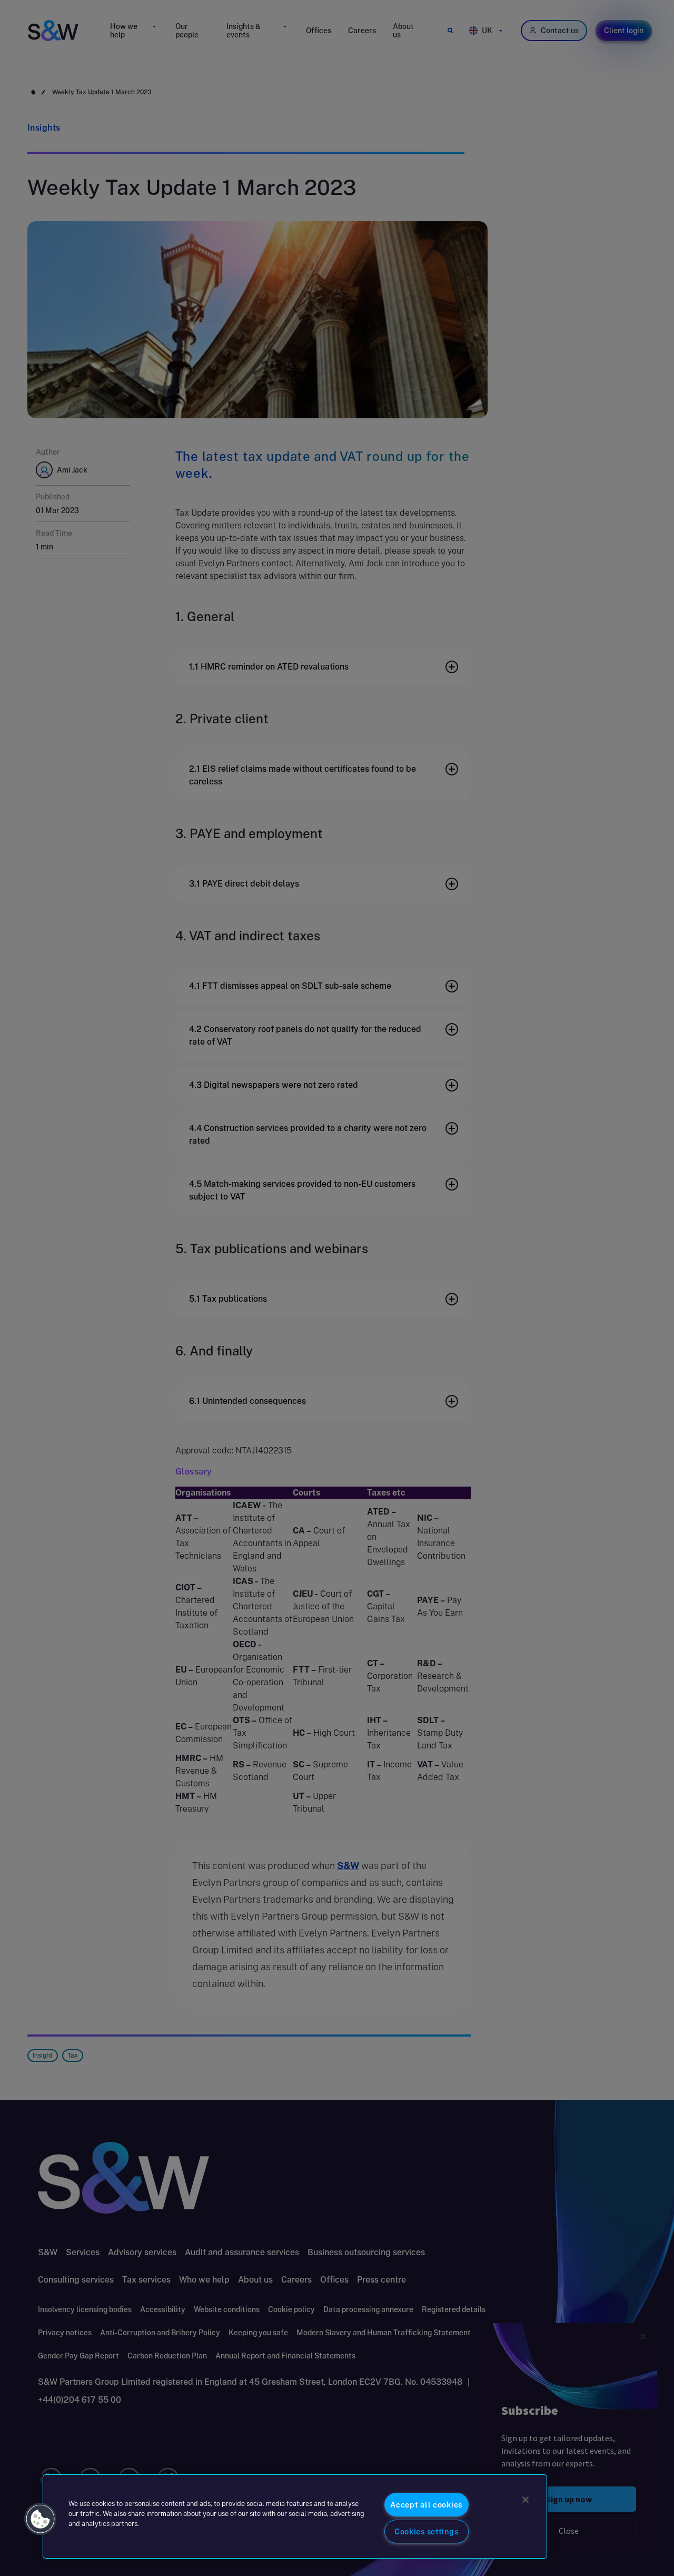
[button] (41, 2519)
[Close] (526, 2500)
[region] (295, 2516)
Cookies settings (427, 2531)
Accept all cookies (426, 2505)
